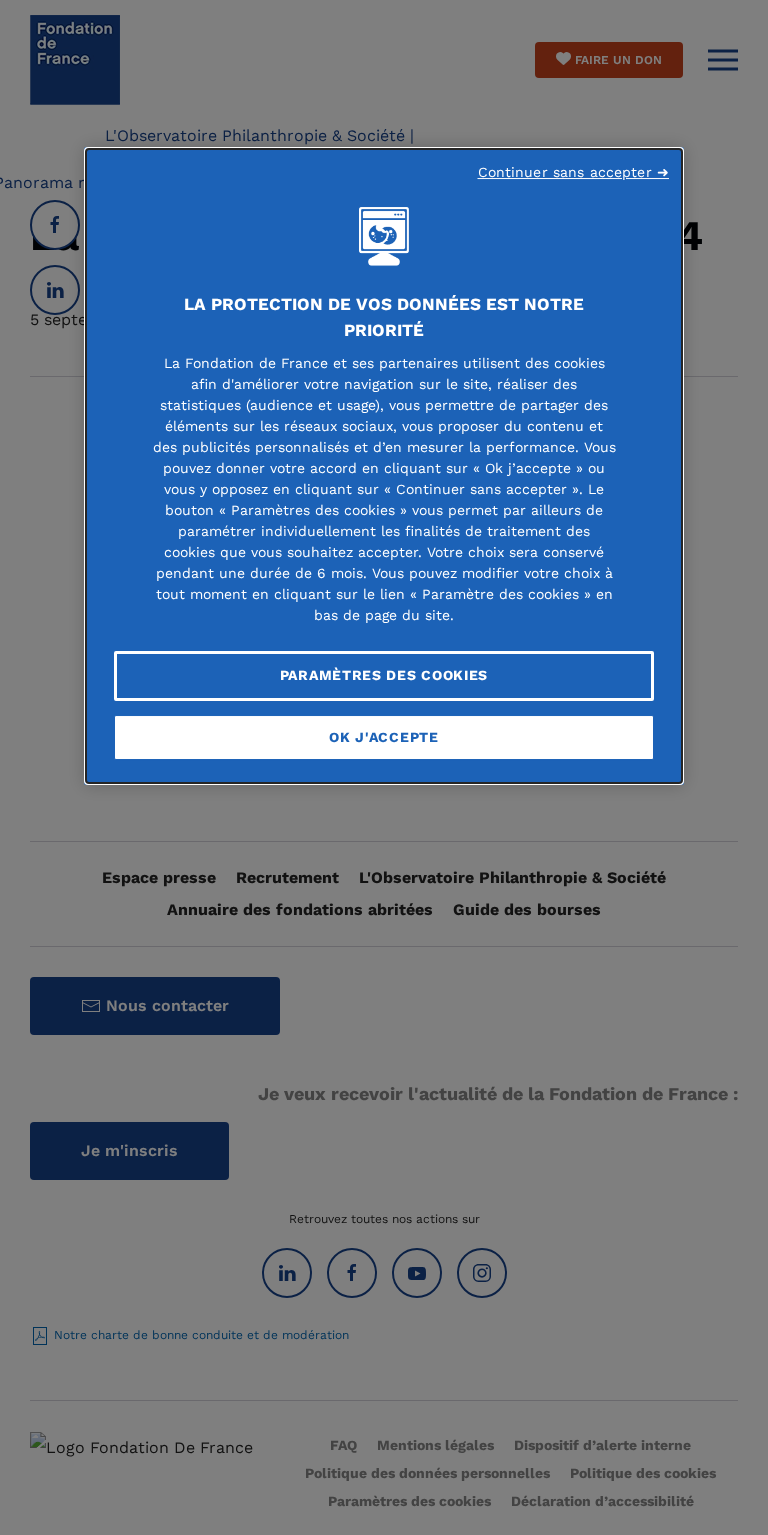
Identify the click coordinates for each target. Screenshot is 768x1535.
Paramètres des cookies (384, 675)
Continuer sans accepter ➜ (574, 172)
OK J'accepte (383, 737)
